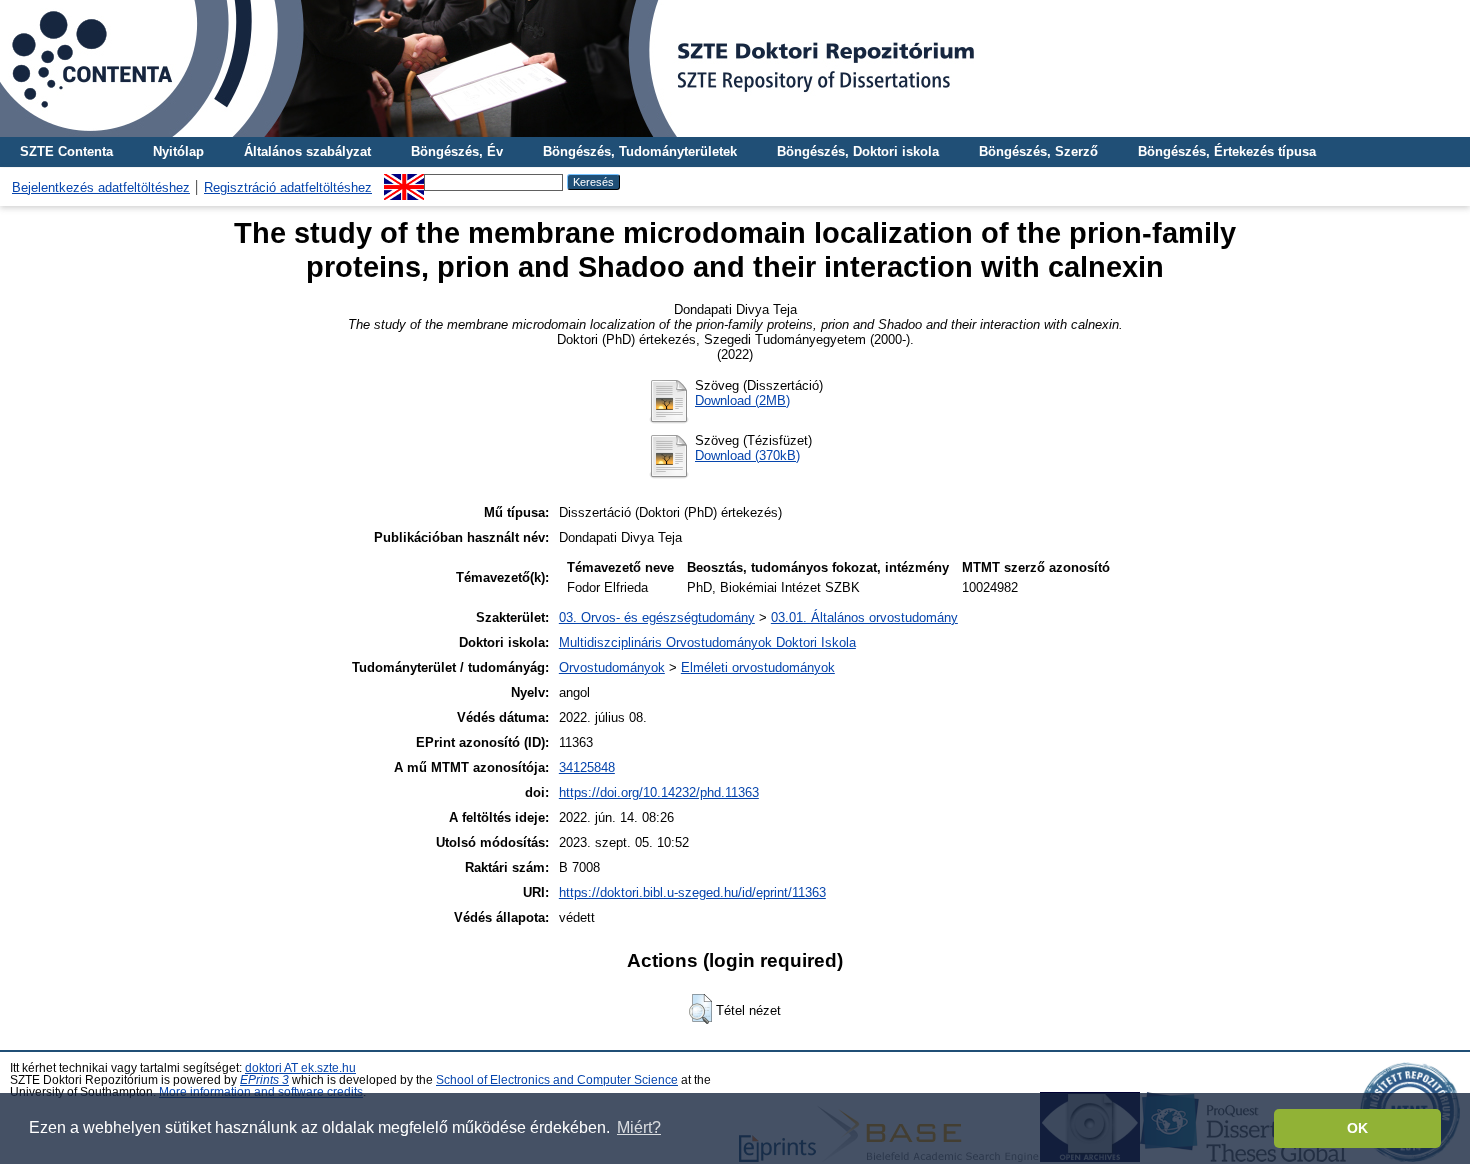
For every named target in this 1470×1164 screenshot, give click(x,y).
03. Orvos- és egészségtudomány (657, 617)
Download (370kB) (747, 455)
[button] (700, 1009)
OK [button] (1357, 1128)
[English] (404, 181)
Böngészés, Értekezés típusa (1227, 151)
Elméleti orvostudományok (758, 667)
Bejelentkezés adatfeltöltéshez (101, 187)
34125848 (587, 767)
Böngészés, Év (457, 151)
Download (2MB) (742, 400)
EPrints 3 (264, 1080)
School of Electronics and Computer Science (557, 1080)
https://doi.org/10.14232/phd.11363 (659, 792)
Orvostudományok (612, 667)
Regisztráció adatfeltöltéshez (288, 187)
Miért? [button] (639, 1127)
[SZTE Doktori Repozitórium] (735, 68)
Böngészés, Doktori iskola (858, 151)
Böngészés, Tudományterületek (640, 151)
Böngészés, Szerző (1038, 151)
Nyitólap (178, 151)
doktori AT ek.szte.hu (300, 1068)
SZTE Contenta (66, 151)
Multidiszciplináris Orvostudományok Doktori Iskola (707, 642)
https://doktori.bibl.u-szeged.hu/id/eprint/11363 (692, 892)
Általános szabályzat (307, 151)
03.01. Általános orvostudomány (864, 617)
